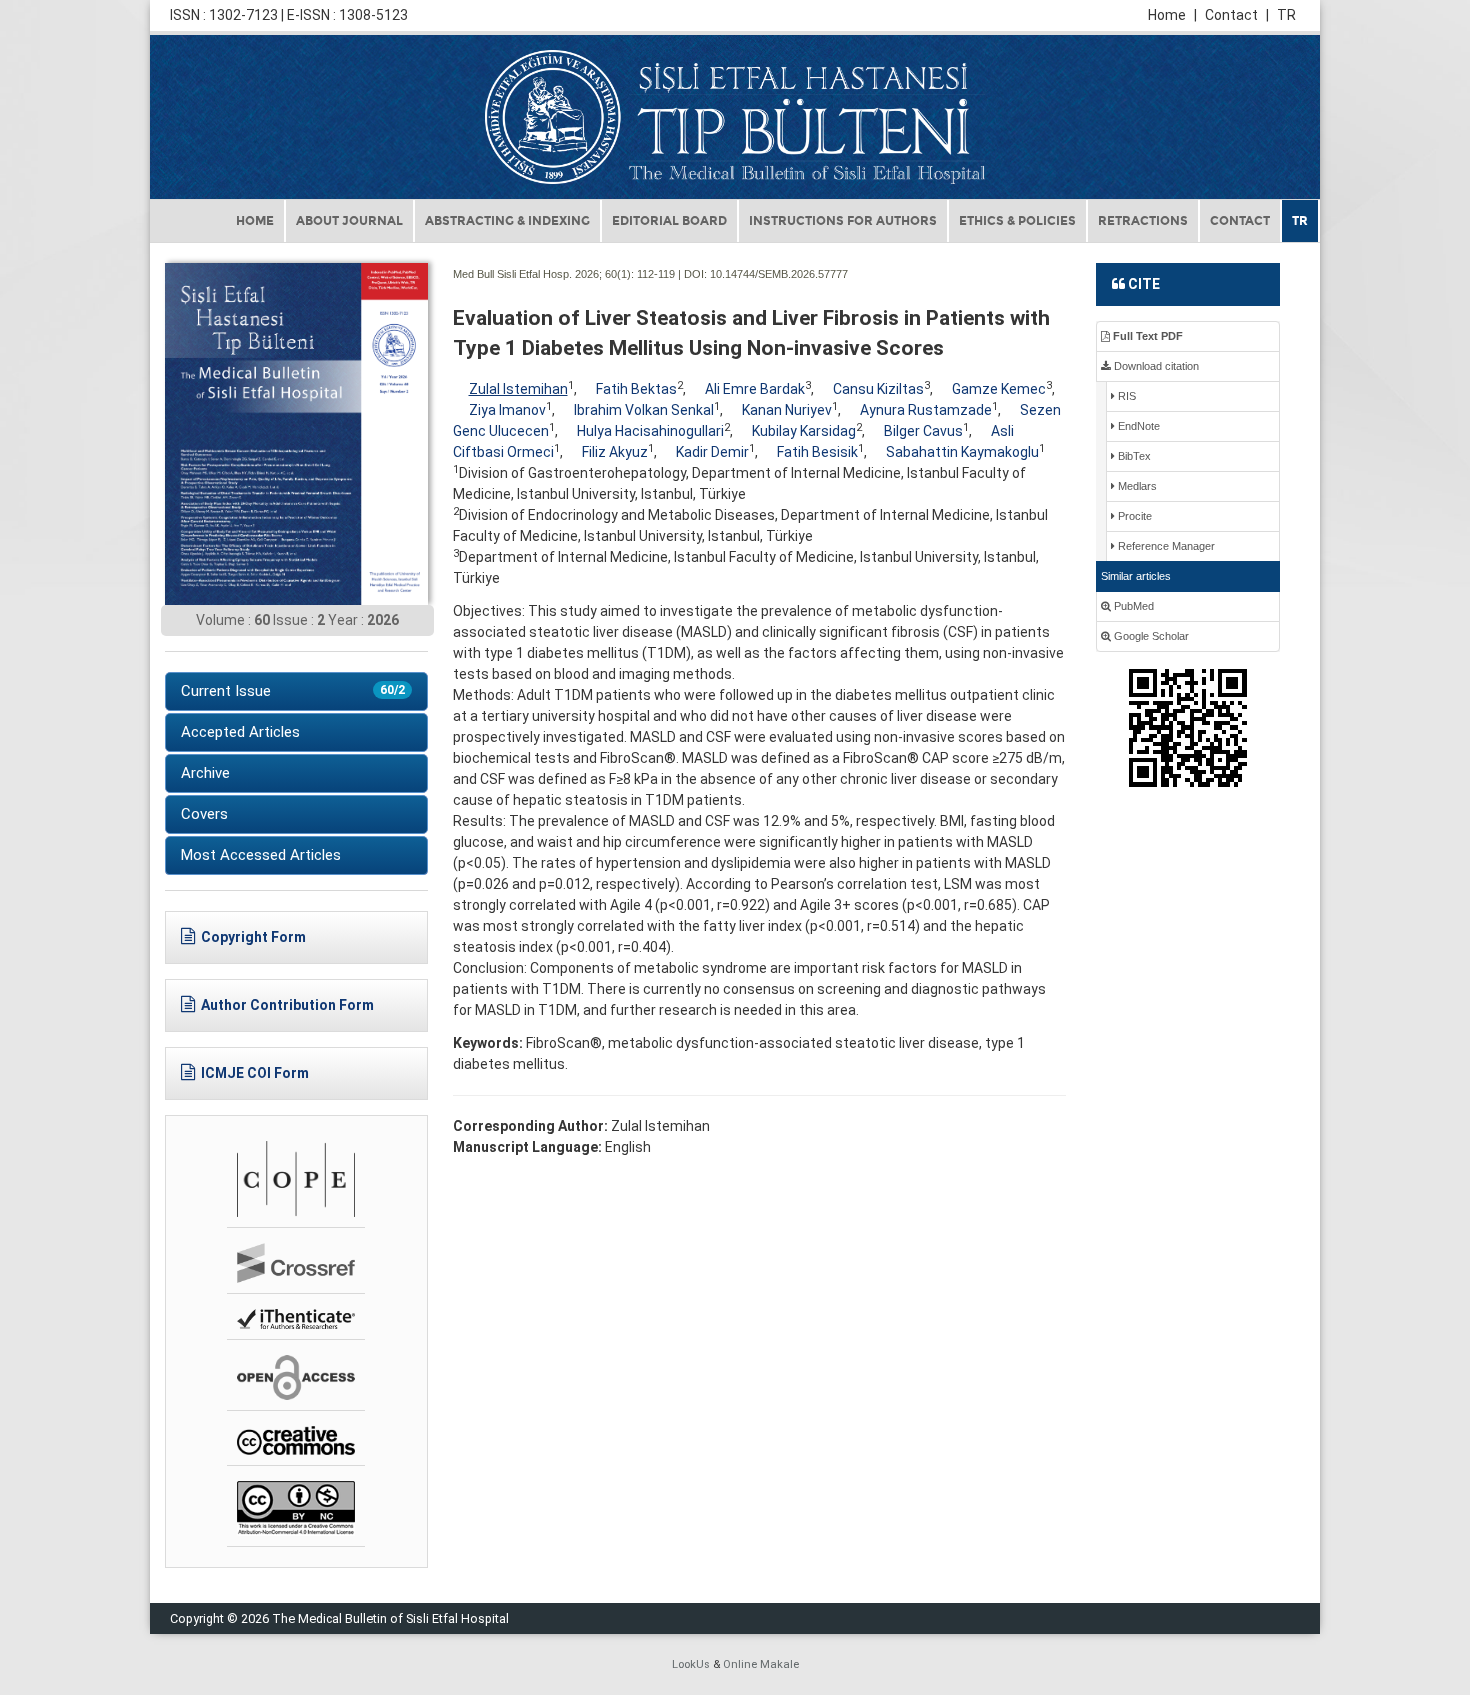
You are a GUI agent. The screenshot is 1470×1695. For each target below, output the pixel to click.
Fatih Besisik (817, 452)
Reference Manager (1165, 546)
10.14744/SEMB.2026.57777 (779, 274)
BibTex (1133, 456)
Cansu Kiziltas (878, 389)
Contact (1237, 15)
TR (1286, 15)
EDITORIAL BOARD (669, 221)
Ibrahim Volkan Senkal (644, 410)
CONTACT (1240, 221)
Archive (205, 773)
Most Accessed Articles (261, 855)
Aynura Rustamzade (926, 410)
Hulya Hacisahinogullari (650, 431)
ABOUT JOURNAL (349, 221)
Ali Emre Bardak (755, 389)
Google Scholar (1150, 636)
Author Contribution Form (287, 1005)
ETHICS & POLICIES (1017, 221)
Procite (1133, 516)
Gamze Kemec (999, 389)
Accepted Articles (240, 732)
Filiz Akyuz (615, 452)
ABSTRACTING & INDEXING (507, 221)
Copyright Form (253, 937)
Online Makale (761, 1664)
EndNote (1137, 426)
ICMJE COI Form (255, 1073)
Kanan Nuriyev (787, 410)
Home (1172, 15)
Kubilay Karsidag (804, 431)
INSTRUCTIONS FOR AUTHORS (843, 221)
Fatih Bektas (636, 389)
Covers (204, 814)
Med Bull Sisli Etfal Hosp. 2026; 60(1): (543, 274)
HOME (255, 221)
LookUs (691, 1664)
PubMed (1132, 606)
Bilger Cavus (923, 431)
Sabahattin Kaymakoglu (962, 452)
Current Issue (293, 691)
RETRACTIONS (1143, 221)
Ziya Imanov (507, 410)
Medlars (1136, 486)
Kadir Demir (712, 452)
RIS (1125, 396)
